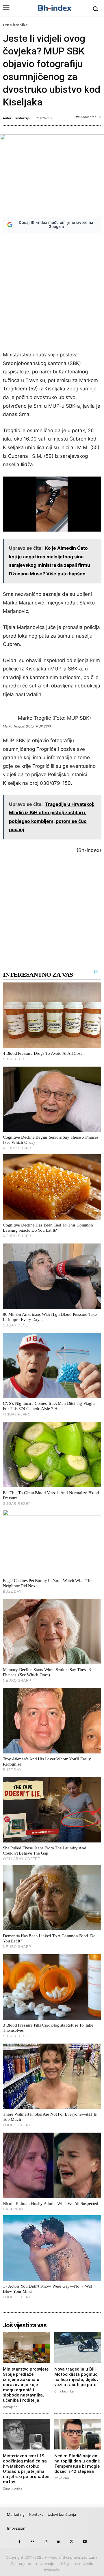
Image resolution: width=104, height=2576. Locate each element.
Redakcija (22, 118)
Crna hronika (15, 25)
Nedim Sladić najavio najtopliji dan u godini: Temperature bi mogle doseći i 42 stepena (77, 2464)
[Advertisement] (52, 293)
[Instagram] (45, 2542)
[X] (71, 2542)
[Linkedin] (58, 2542)
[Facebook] (19, 2542)
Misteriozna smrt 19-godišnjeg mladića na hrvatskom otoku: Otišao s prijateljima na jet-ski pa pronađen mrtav (26, 2469)
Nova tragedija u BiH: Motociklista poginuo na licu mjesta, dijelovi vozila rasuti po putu (77, 2377)
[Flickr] (32, 2542)
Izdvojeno (10, 2407)
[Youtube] (84, 2542)
